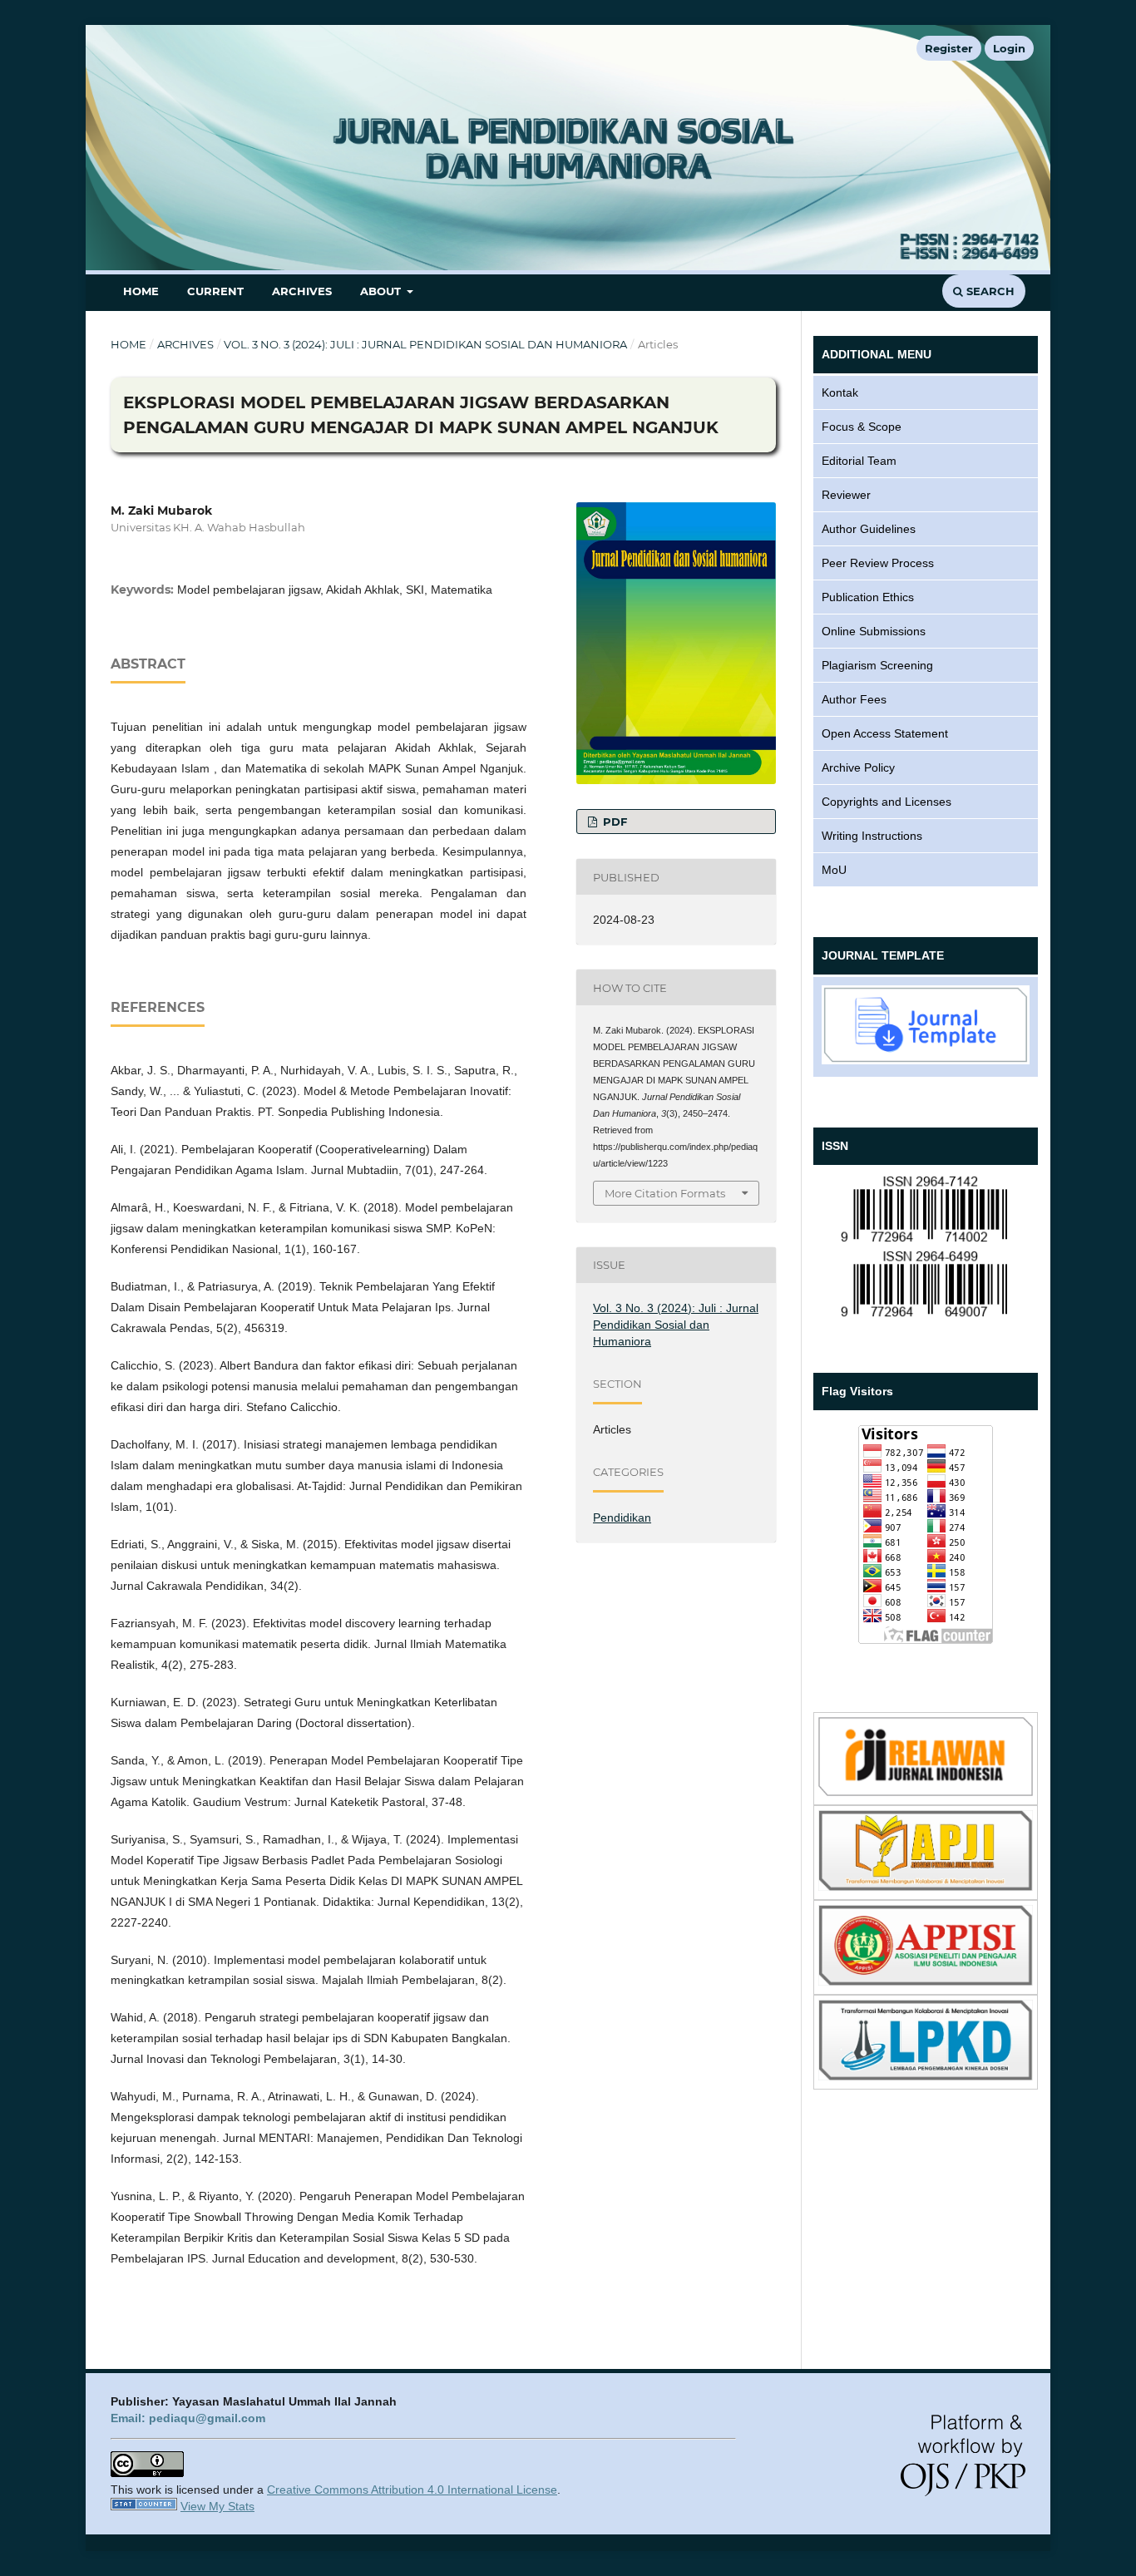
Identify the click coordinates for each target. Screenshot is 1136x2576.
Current (215, 291)
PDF (613, 822)
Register (949, 48)
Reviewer (846, 495)
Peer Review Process (878, 563)
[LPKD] (926, 2076)
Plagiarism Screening (877, 665)
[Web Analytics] (144, 2506)
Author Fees (854, 699)
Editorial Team (859, 461)
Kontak (840, 392)
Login (1009, 48)
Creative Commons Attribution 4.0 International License (412, 2490)
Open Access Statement (885, 733)
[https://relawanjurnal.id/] (926, 1792)
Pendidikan (622, 1517)
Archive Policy (858, 767)
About (382, 291)
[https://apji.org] (926, 1887)
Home (141, 291)
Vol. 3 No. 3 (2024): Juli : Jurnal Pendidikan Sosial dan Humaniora (425, 344)
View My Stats (217, 2506)
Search (989, 291)
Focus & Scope (862, 427)
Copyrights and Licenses (887, 802)
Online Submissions (874, 631)
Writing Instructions (872, 836)
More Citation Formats (665, 1193)
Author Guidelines (869, 529)
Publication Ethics (868, 597)
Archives (302, 291)
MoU (834, 870)
